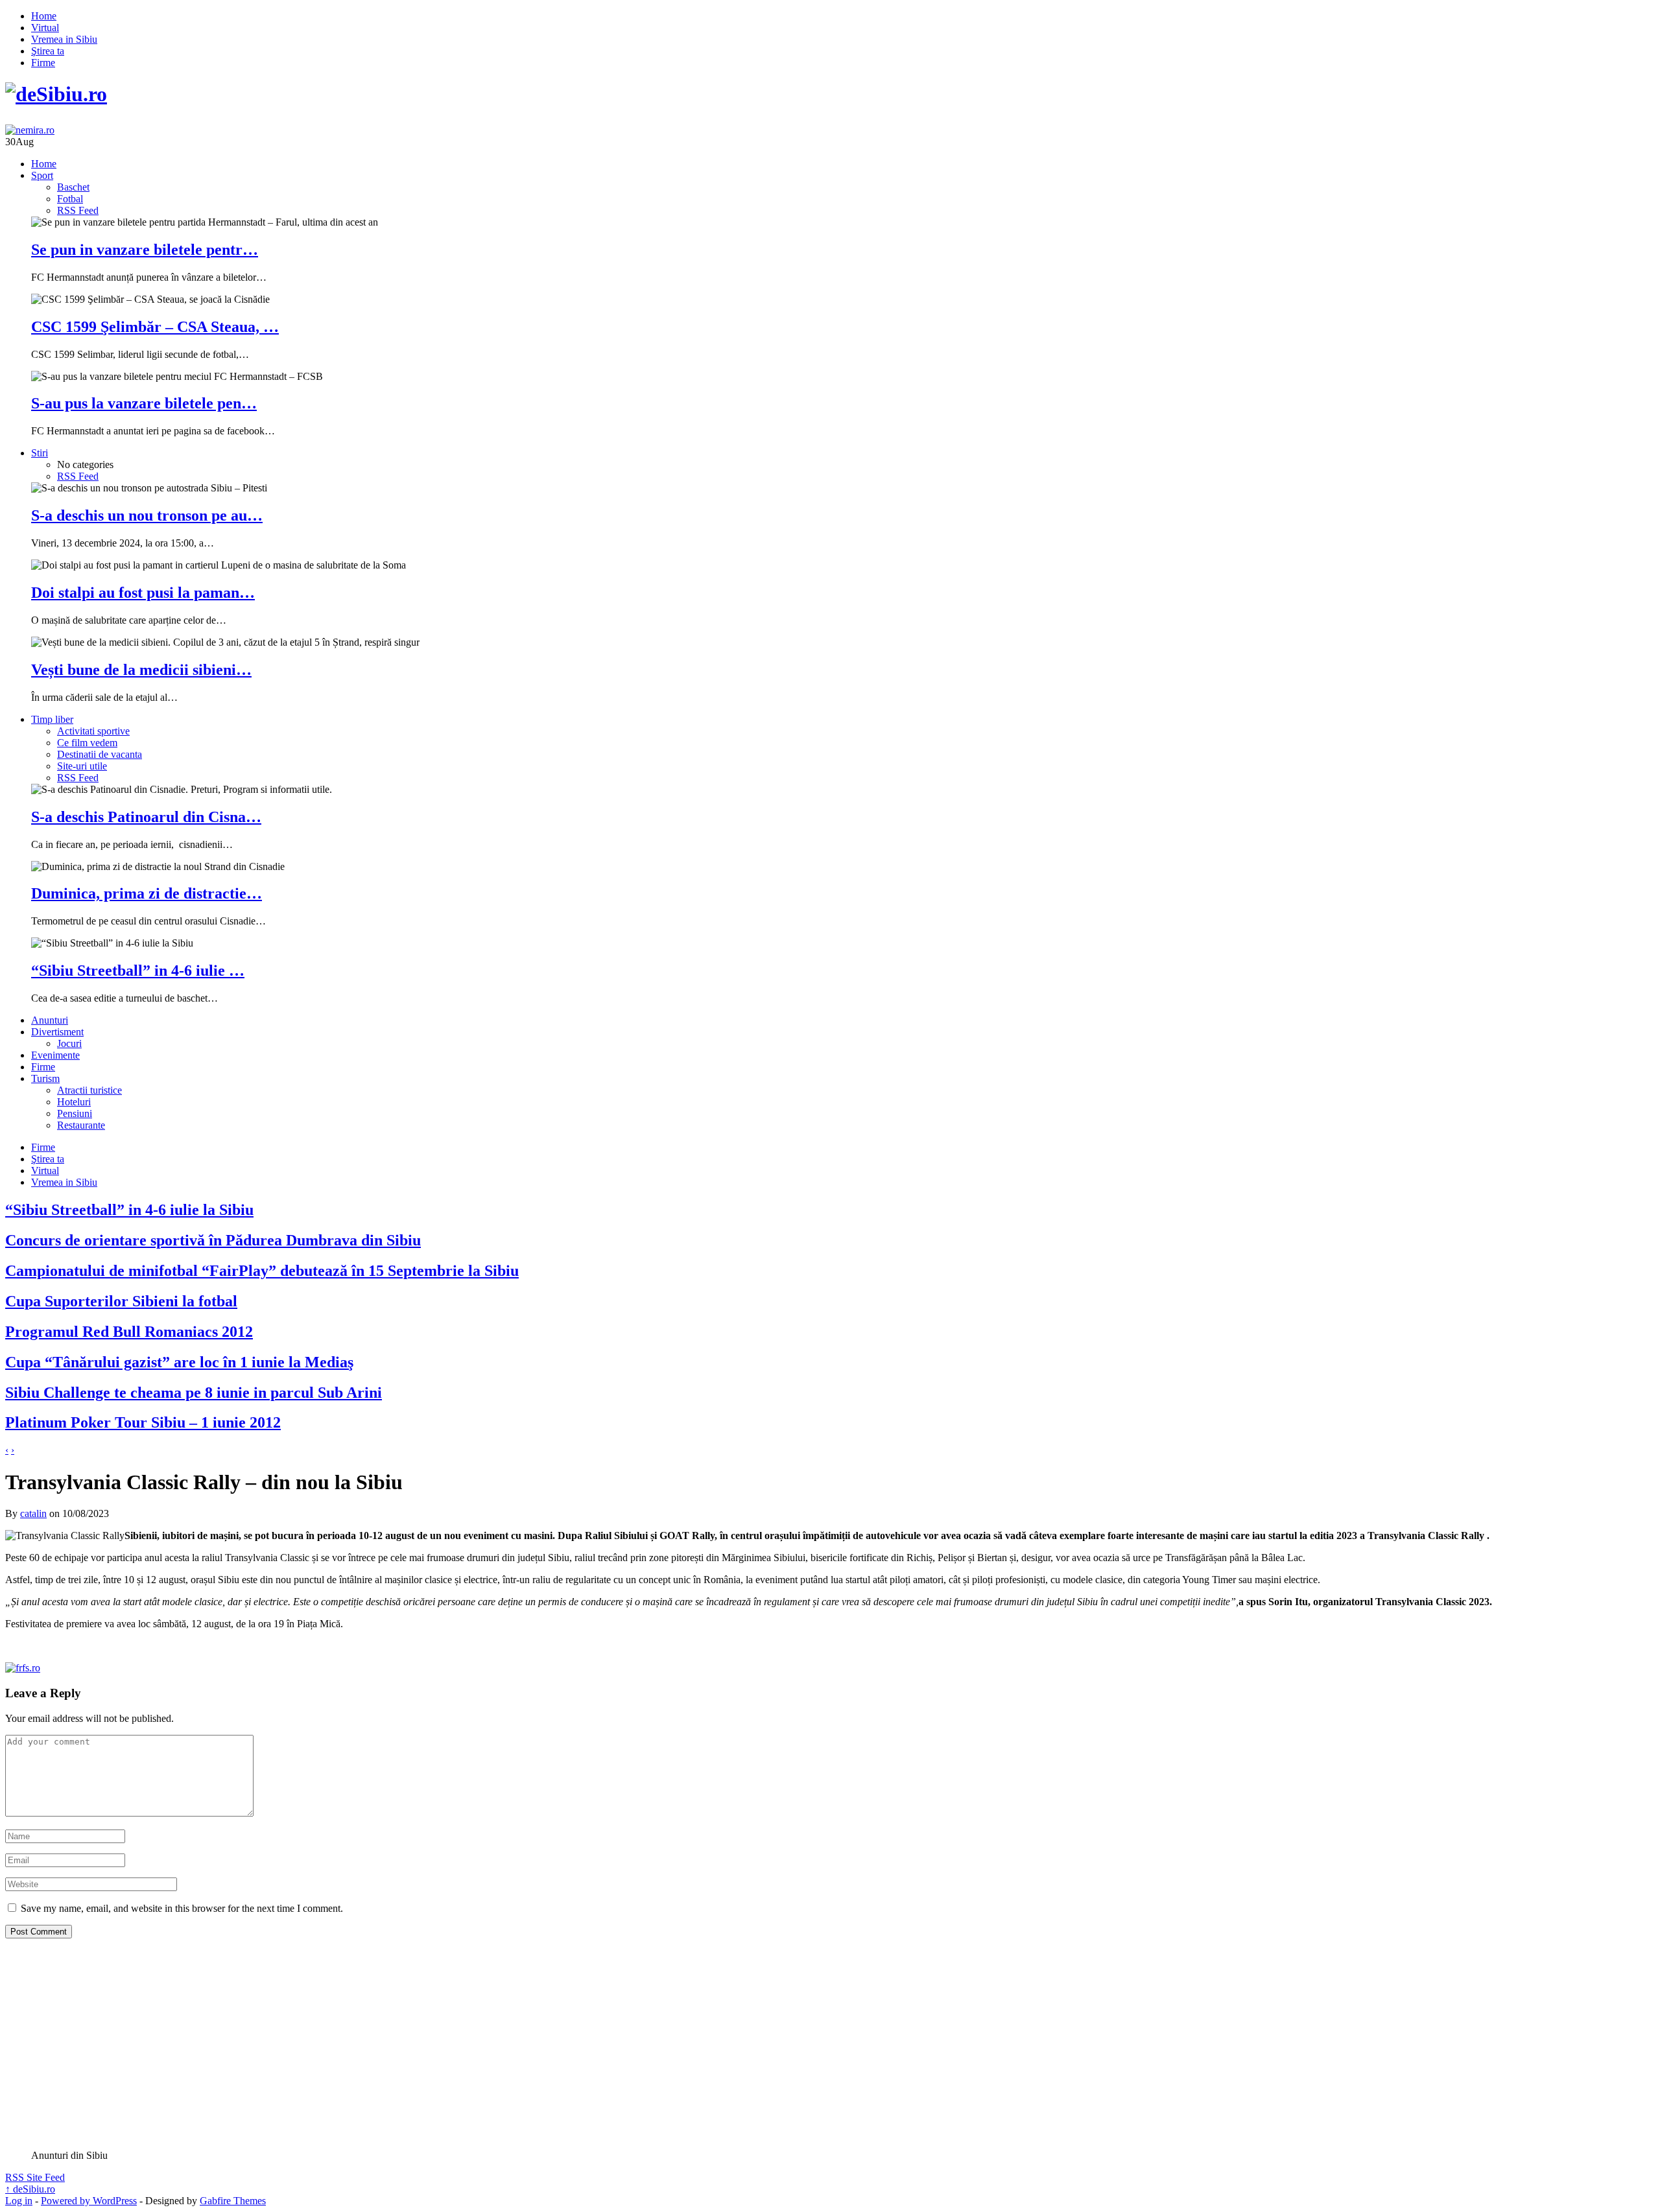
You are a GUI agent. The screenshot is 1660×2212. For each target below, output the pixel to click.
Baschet (73, 187)
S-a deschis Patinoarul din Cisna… (146, 817)
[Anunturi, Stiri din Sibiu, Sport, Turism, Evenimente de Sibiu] (56, 94)
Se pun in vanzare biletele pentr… (145, 250)
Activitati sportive (93, 731)
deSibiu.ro (30, 2189)
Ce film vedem (87, 743)
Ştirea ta (48, 51)
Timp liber (52, 719)
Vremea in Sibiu (64, 39)
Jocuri (69, 1043)
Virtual (45, 28)
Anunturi (50, 1020)
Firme (43, 63)
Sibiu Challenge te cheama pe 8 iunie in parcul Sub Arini (194, 1393)
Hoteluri (74, 1102)
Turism (45, 1078)
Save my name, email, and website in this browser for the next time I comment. (182, 1908)
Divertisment (57, 1032)
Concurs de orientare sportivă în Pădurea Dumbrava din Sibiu (213, 1240)
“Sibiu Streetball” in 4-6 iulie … (138, 971)
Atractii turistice (89, 1090)
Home (44, 16)
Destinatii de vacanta (100, 754)
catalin (33, 1513)
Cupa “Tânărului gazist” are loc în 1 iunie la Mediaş (179, 1362)
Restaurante (81, 1125)
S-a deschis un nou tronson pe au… (147, 515)
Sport (42, 175)
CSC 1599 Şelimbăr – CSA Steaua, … (155, 327)
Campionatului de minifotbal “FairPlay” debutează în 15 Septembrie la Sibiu (262, 1271)
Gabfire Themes (233, 2201)
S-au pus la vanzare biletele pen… (144, 403)
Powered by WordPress (89, 2201)
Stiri (40, 453)
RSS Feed (78, 210)
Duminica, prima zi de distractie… (147, 893)
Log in (19, 2201)
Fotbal (70, 199)
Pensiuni (75, 1113)
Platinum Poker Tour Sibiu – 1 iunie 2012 (143, 1422)
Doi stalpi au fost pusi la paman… (143, 593)
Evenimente (55, 1055)
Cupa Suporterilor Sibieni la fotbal (121, 1301)
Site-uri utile (82, 766)
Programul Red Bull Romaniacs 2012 (129, 1332)
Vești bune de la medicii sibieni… (141, 670)
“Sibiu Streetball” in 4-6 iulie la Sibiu (129, 1210)
